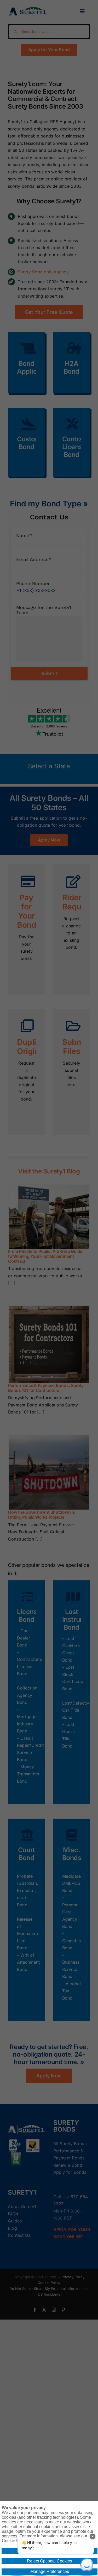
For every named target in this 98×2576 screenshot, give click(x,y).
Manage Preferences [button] (50, 2571)
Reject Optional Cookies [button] (50, 2561)
